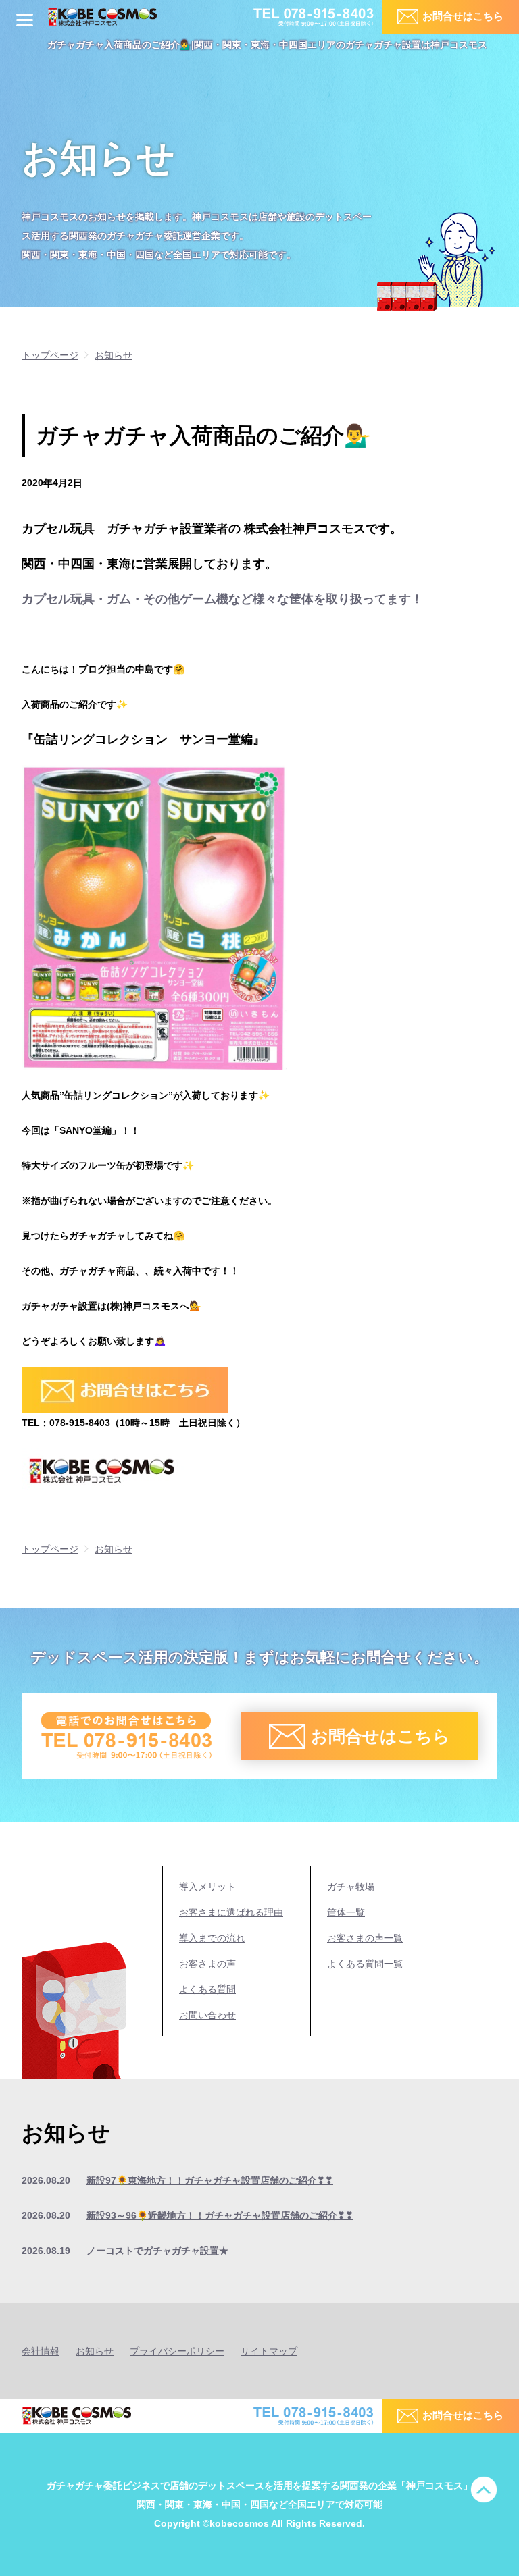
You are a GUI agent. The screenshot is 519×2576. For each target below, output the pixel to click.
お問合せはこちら (463, 16)
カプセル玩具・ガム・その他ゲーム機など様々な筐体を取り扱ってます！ (222, 599)
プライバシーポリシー (177, 2351)
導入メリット (207, 1887)
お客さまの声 (207, 1964)
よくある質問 (207, 1989)
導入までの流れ (212, 1938)
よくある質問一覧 (365, 1964)
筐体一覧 (346, 1912)
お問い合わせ (207, 2015)
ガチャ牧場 (351, 1887)
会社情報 (41, 2351)
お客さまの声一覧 (365, 1938)
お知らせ (95, 2351)
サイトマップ (269, 2351)
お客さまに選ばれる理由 (231, 1912)
